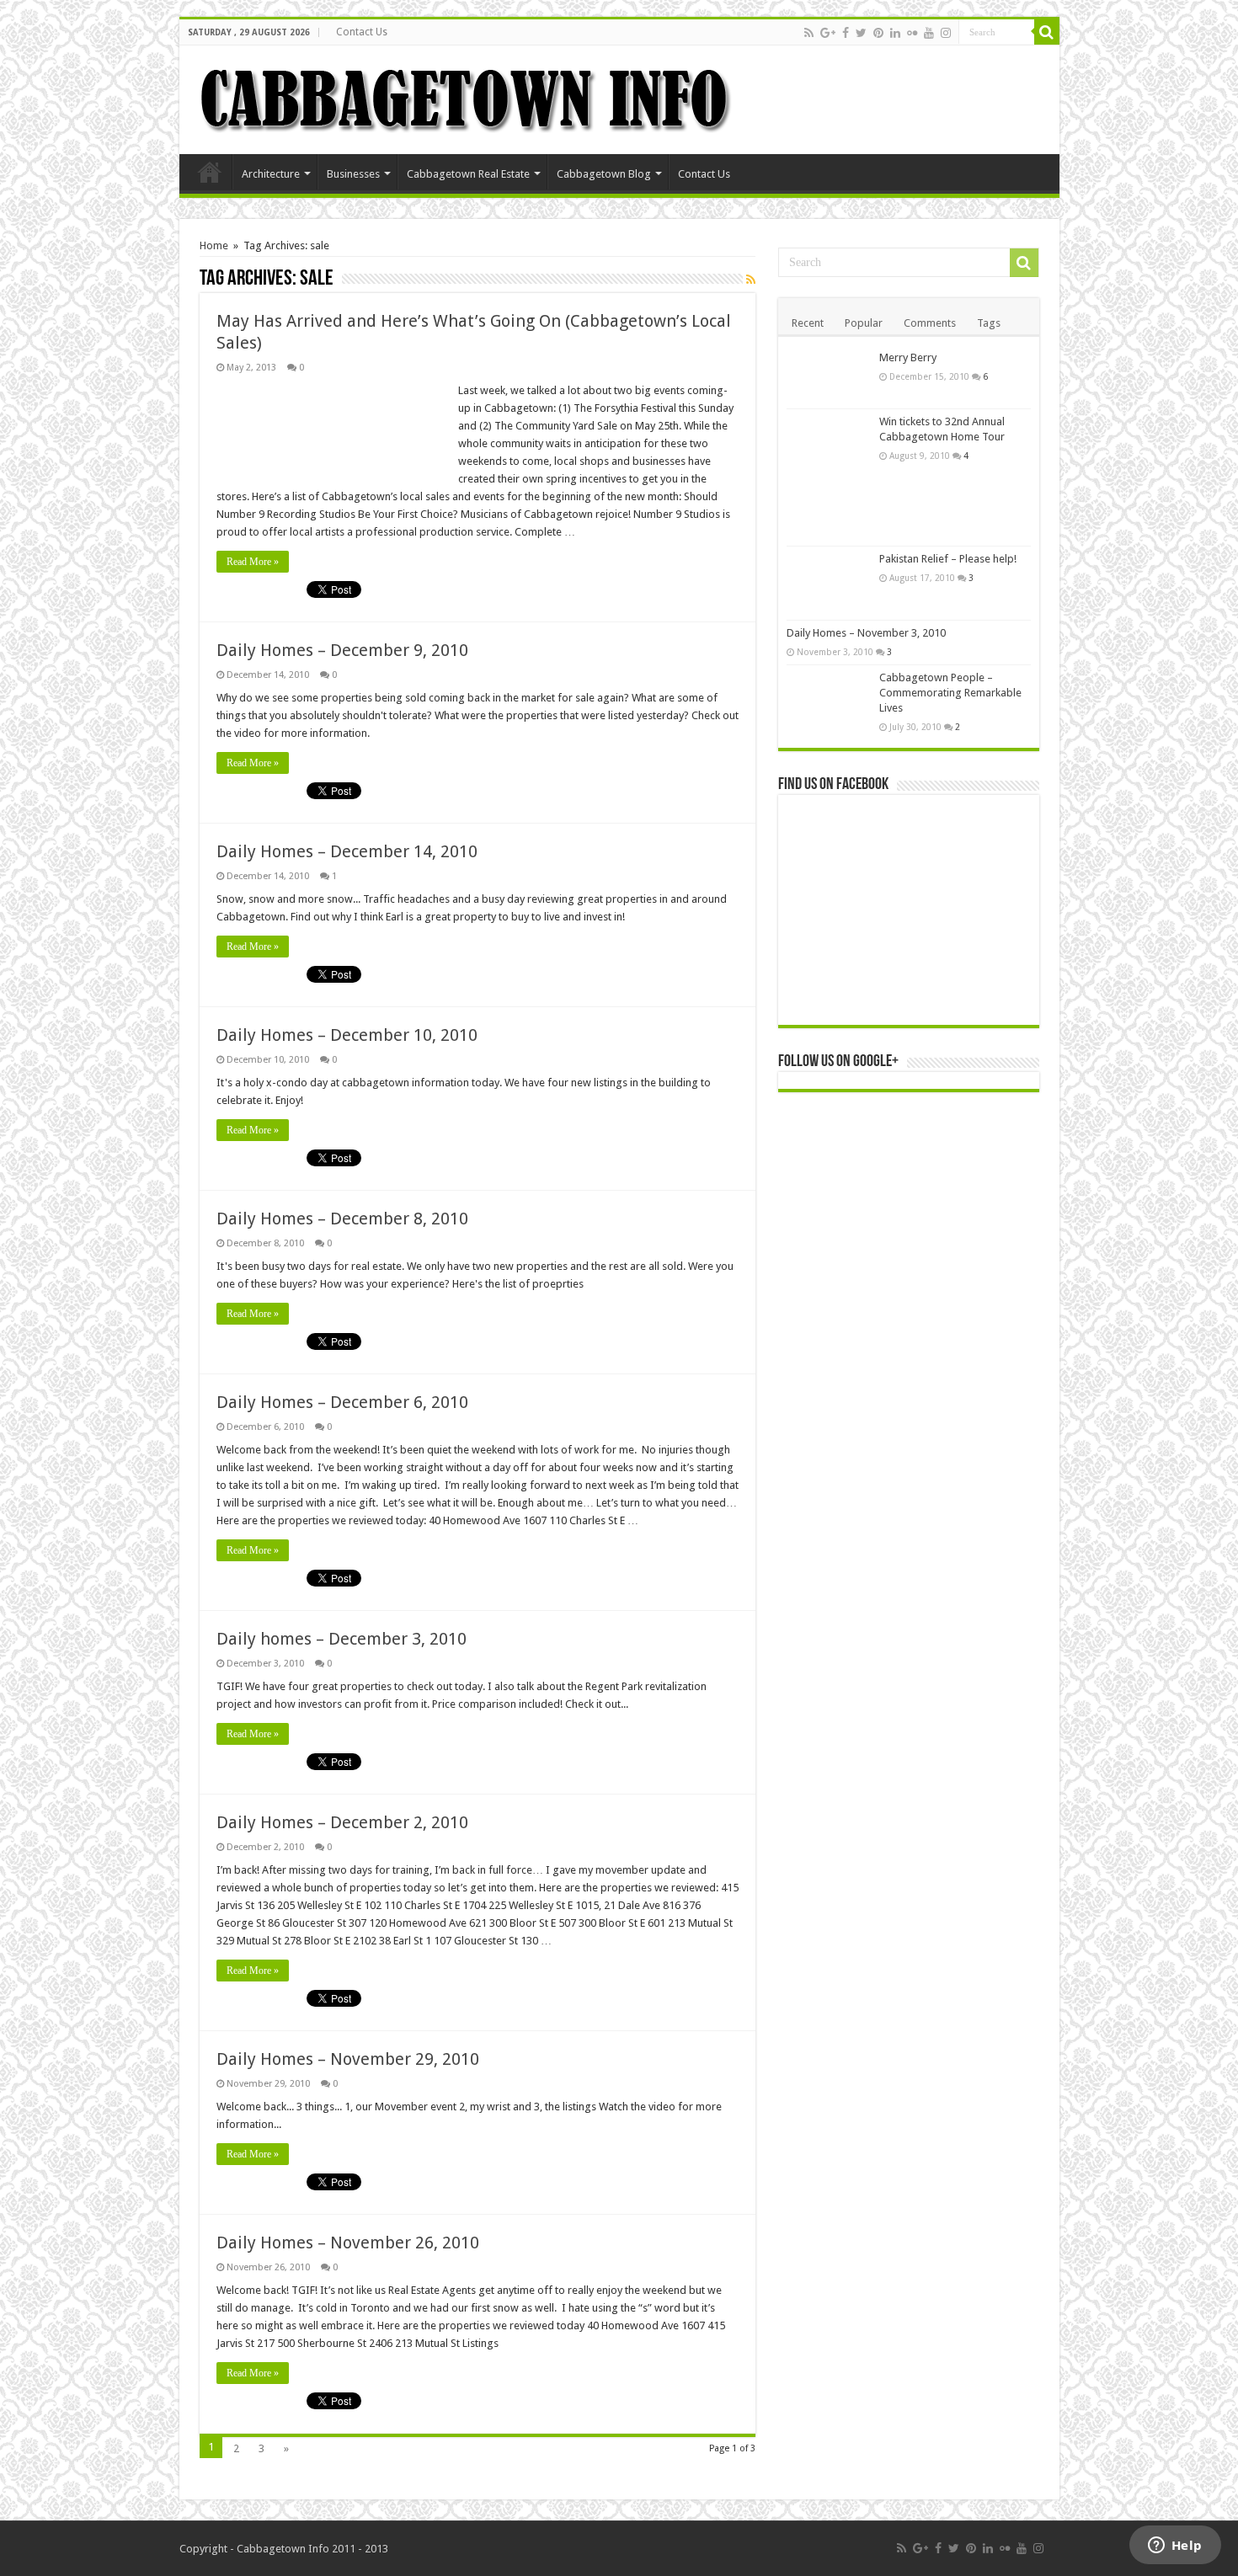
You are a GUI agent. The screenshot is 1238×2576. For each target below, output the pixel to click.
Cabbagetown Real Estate (468, 174)
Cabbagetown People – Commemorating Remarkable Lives (950, 693)
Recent (808, 323)
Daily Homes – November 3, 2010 (866, 633)
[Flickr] (912, 33)
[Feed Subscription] (751, 280)
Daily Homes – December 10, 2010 (347, 1035)
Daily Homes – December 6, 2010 (342, 1402)
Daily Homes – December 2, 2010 (342, 1822)
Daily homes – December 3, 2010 (342, 1639)
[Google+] (828, 33)
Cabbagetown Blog (604, 174)
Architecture (271, 174)
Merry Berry (908, 357)
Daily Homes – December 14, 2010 (347, 851)
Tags (989, 323)
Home (210, 172)
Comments (930, 323)
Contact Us (362, 32)
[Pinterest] (878, 33)
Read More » (253, 562)
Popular (864, 323)
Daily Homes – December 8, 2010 (342, 1219)
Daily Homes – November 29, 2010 (348, 2059)
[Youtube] (929, 33)
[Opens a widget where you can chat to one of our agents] (1175, 2547)
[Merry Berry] (829, 377)
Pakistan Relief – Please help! (948, 559)
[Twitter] (861, 33)
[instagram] (946, 33)
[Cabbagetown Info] (466, 97)
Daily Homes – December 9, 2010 (342, 650)
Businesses (353, 174)
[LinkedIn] (895, 33)
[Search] (1047, 32)
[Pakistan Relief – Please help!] (829, 583)
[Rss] (809, 33)
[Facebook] (846, 33)
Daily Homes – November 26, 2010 (348, 2243)
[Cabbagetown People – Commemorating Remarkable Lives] (829, 694)
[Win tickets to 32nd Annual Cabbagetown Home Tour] (829, 477)
